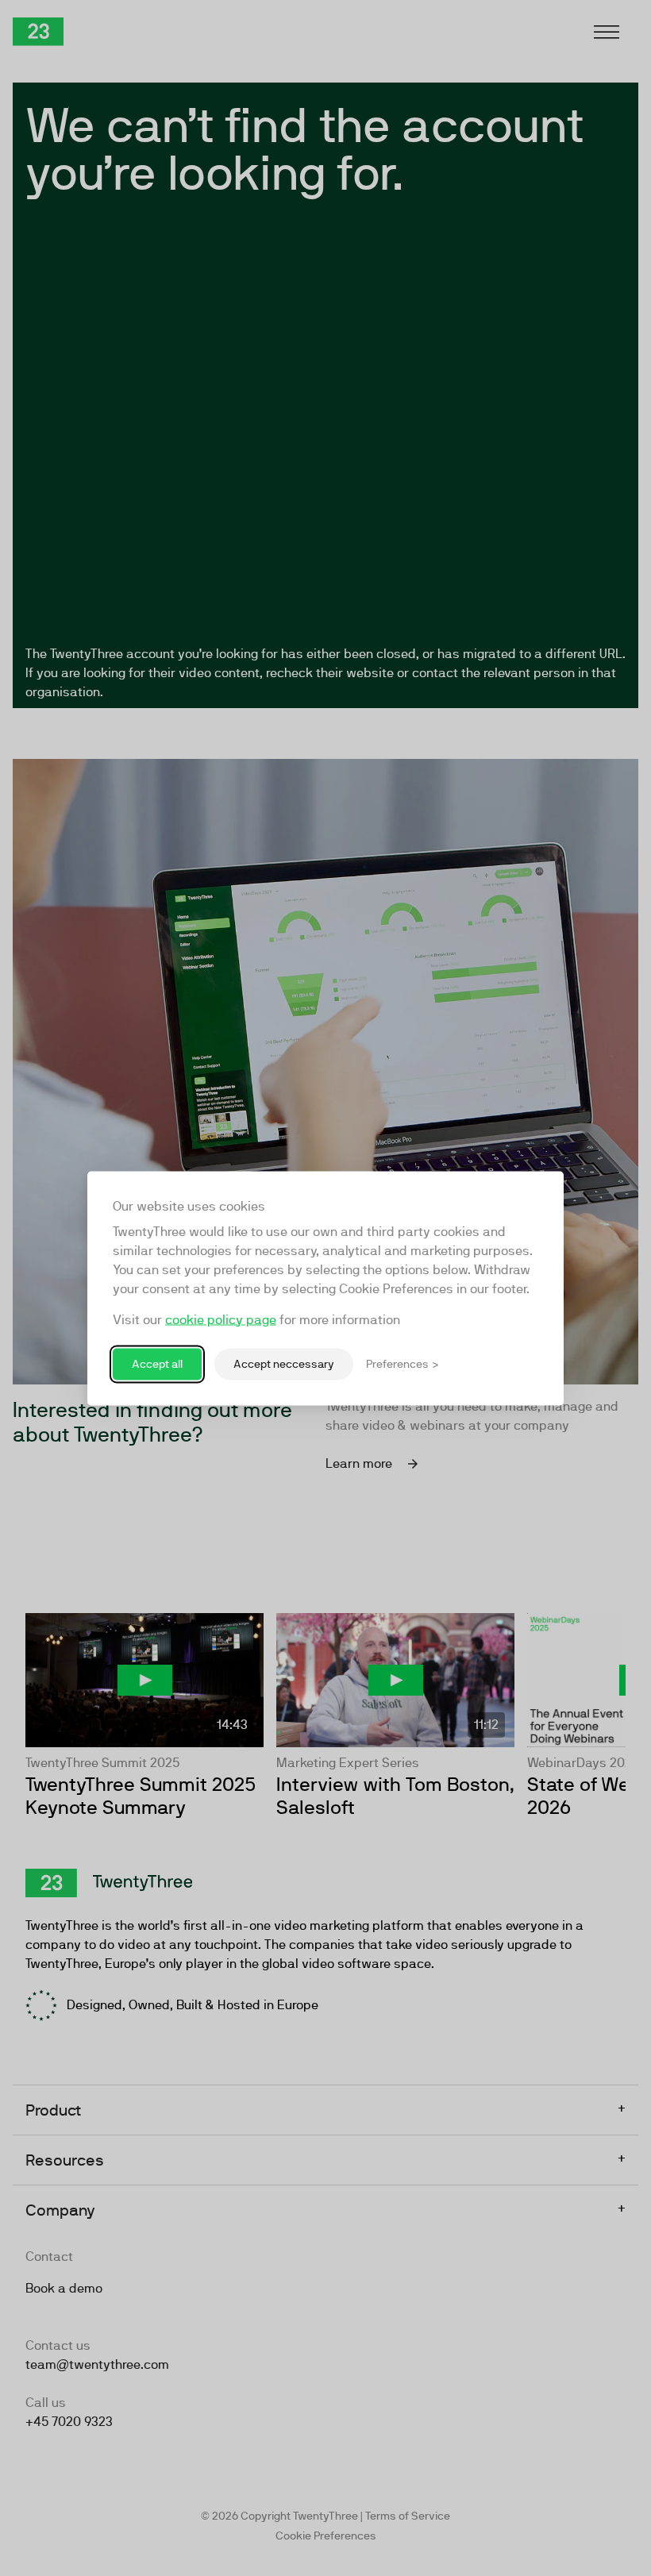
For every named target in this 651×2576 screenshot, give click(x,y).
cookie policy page (221, 1319)
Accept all (157, 1364)
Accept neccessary (284, 1364)
